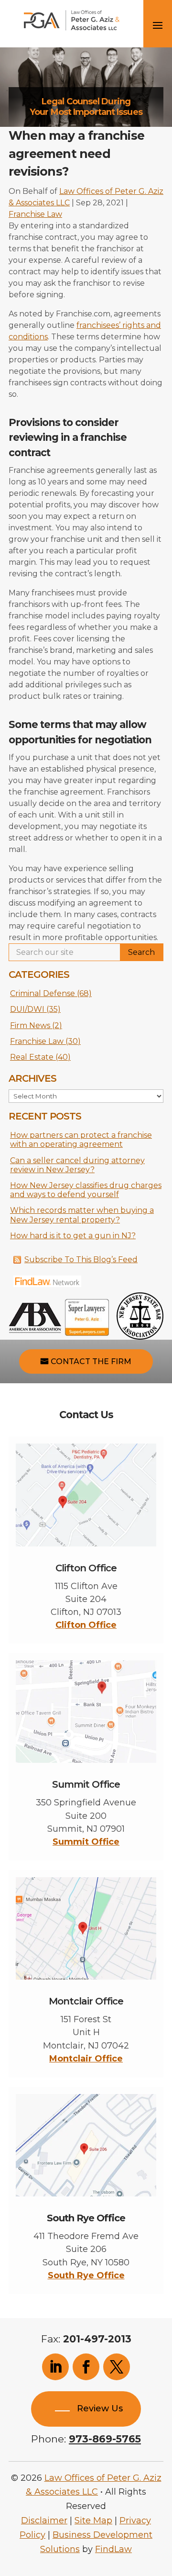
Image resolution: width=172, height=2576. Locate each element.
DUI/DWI (27, 1009)
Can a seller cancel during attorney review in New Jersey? (77, 1165)
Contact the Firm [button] (91, 1361)
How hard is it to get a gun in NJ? (73, 1236)
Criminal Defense (43, 993)
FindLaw (113, 2549)
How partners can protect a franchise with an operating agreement (81, 1140)
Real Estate (32, 1057)
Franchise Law (35, 214)
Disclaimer (44, 2520)
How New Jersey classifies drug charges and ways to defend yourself (86, 1190)
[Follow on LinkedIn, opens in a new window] (55, 2367)
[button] (162, 2507)
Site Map (93, 2520)
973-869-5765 (105, 2439)
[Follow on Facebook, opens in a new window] (86, 2367)
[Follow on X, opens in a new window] (117, 2367)
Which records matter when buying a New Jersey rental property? (82, 1215)
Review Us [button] (100, 2408)
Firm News (30, 1025)
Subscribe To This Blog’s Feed (81, 1260)
